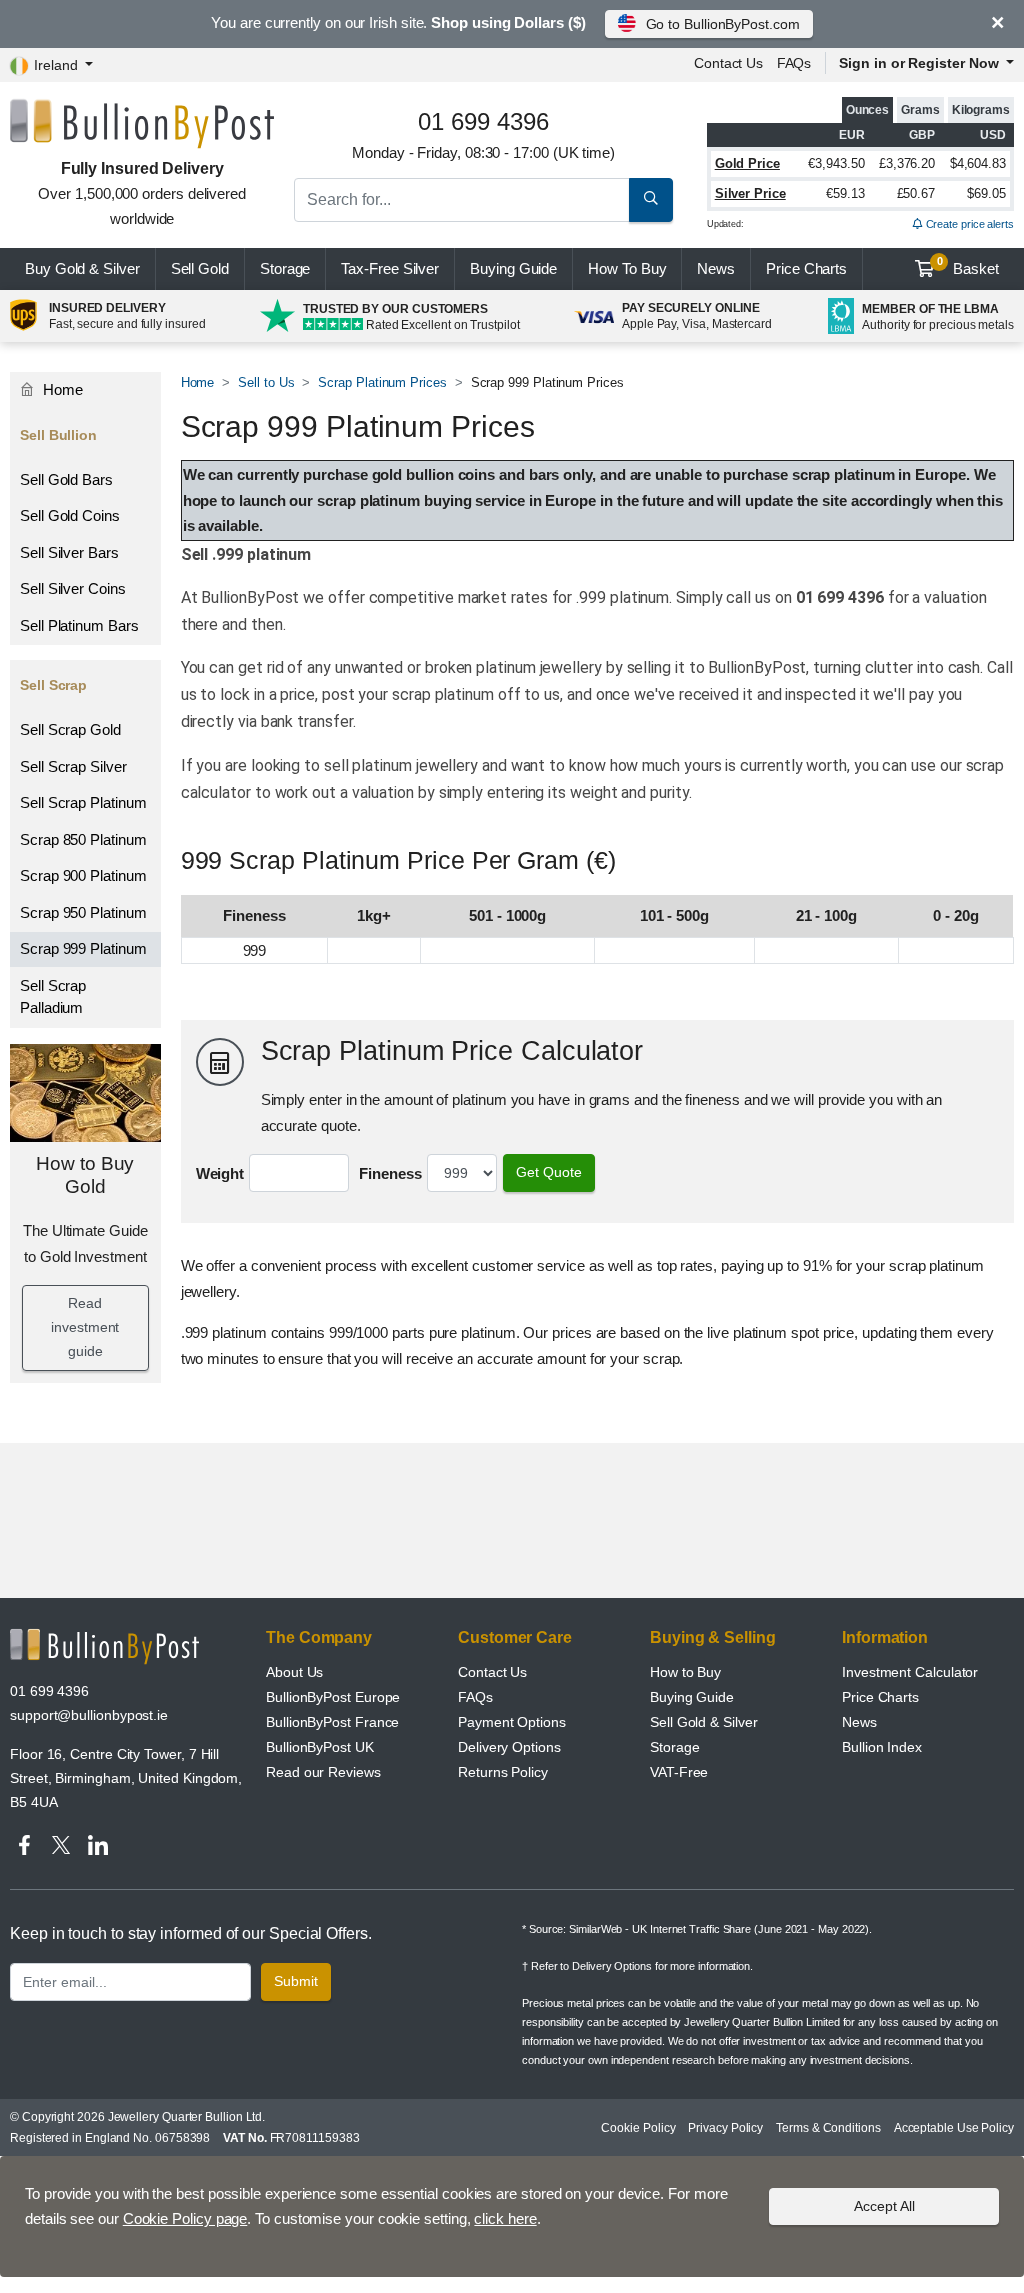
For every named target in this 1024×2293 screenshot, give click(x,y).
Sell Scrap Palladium (53, 997)
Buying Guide (513, 268)
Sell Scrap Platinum (83, 802)
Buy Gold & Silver (82, 268)
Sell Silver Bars (69, 552)
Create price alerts (968, 224)
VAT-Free (679, 1772)
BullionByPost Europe (333, 1697)
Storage (285, 268)
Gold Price (747, 163)
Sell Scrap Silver (73, 766)
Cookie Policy (638, 2128)
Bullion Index (882, 1747)
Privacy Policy (725, 2128)
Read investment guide (85, 1327)
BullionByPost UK (320, 1747)
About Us (294, 1672)
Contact (728, 63)
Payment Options (512, 1722)
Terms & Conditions (828, 2128)
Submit (296, 1981)
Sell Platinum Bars (79, 625)
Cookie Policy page (185, 2218)
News (716, 268)
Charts (806, 268)
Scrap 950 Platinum (83, 912)
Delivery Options (509, 1747)
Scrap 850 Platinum (83, 839)
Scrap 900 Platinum (83, 875)
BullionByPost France (332, 1722)
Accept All (884, 2206)
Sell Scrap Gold (70, 729)
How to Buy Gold (85, 1175)
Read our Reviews (323, 1772)
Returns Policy (503, 1772)
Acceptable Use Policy (954, 2128)
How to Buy (685, 1672)
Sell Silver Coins (73, 588)
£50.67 (916, 193)
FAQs (794, 63)
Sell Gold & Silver (704, 1722)
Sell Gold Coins (70, 515)
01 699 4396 (49, 1691)
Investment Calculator (910, 1672)
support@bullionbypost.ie (89, 1715)
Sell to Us (266, 382)
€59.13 (845, 193)
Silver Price (750, 193)
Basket (968, 266)
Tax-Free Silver (390, 268)
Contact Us (492, 1672)
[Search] (651, 200)
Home (198, 382)
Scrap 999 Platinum (83, 948)
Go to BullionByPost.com (723, 24)
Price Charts (880, 1697)
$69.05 (986, 193)
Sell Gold (200, 268)
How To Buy (627, 268)
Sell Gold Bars (66, 479)
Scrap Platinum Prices (382, 382)
